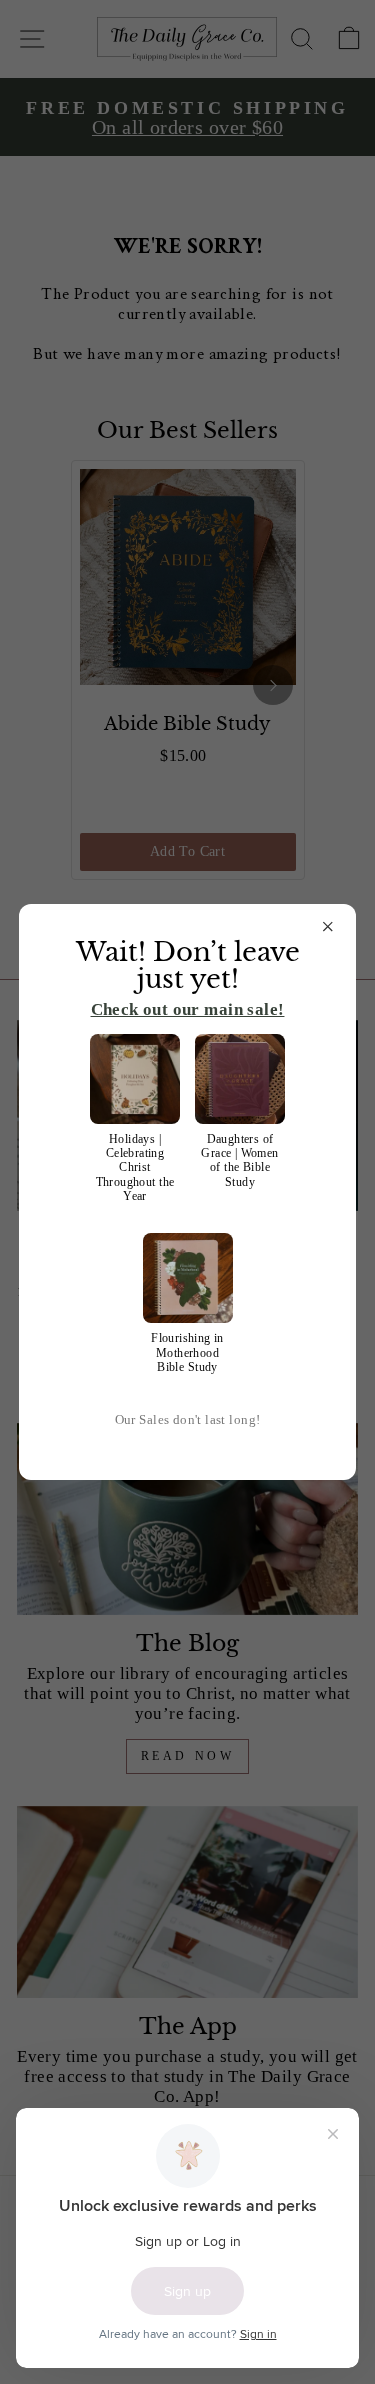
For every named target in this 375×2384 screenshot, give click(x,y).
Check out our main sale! (188, 1009)
